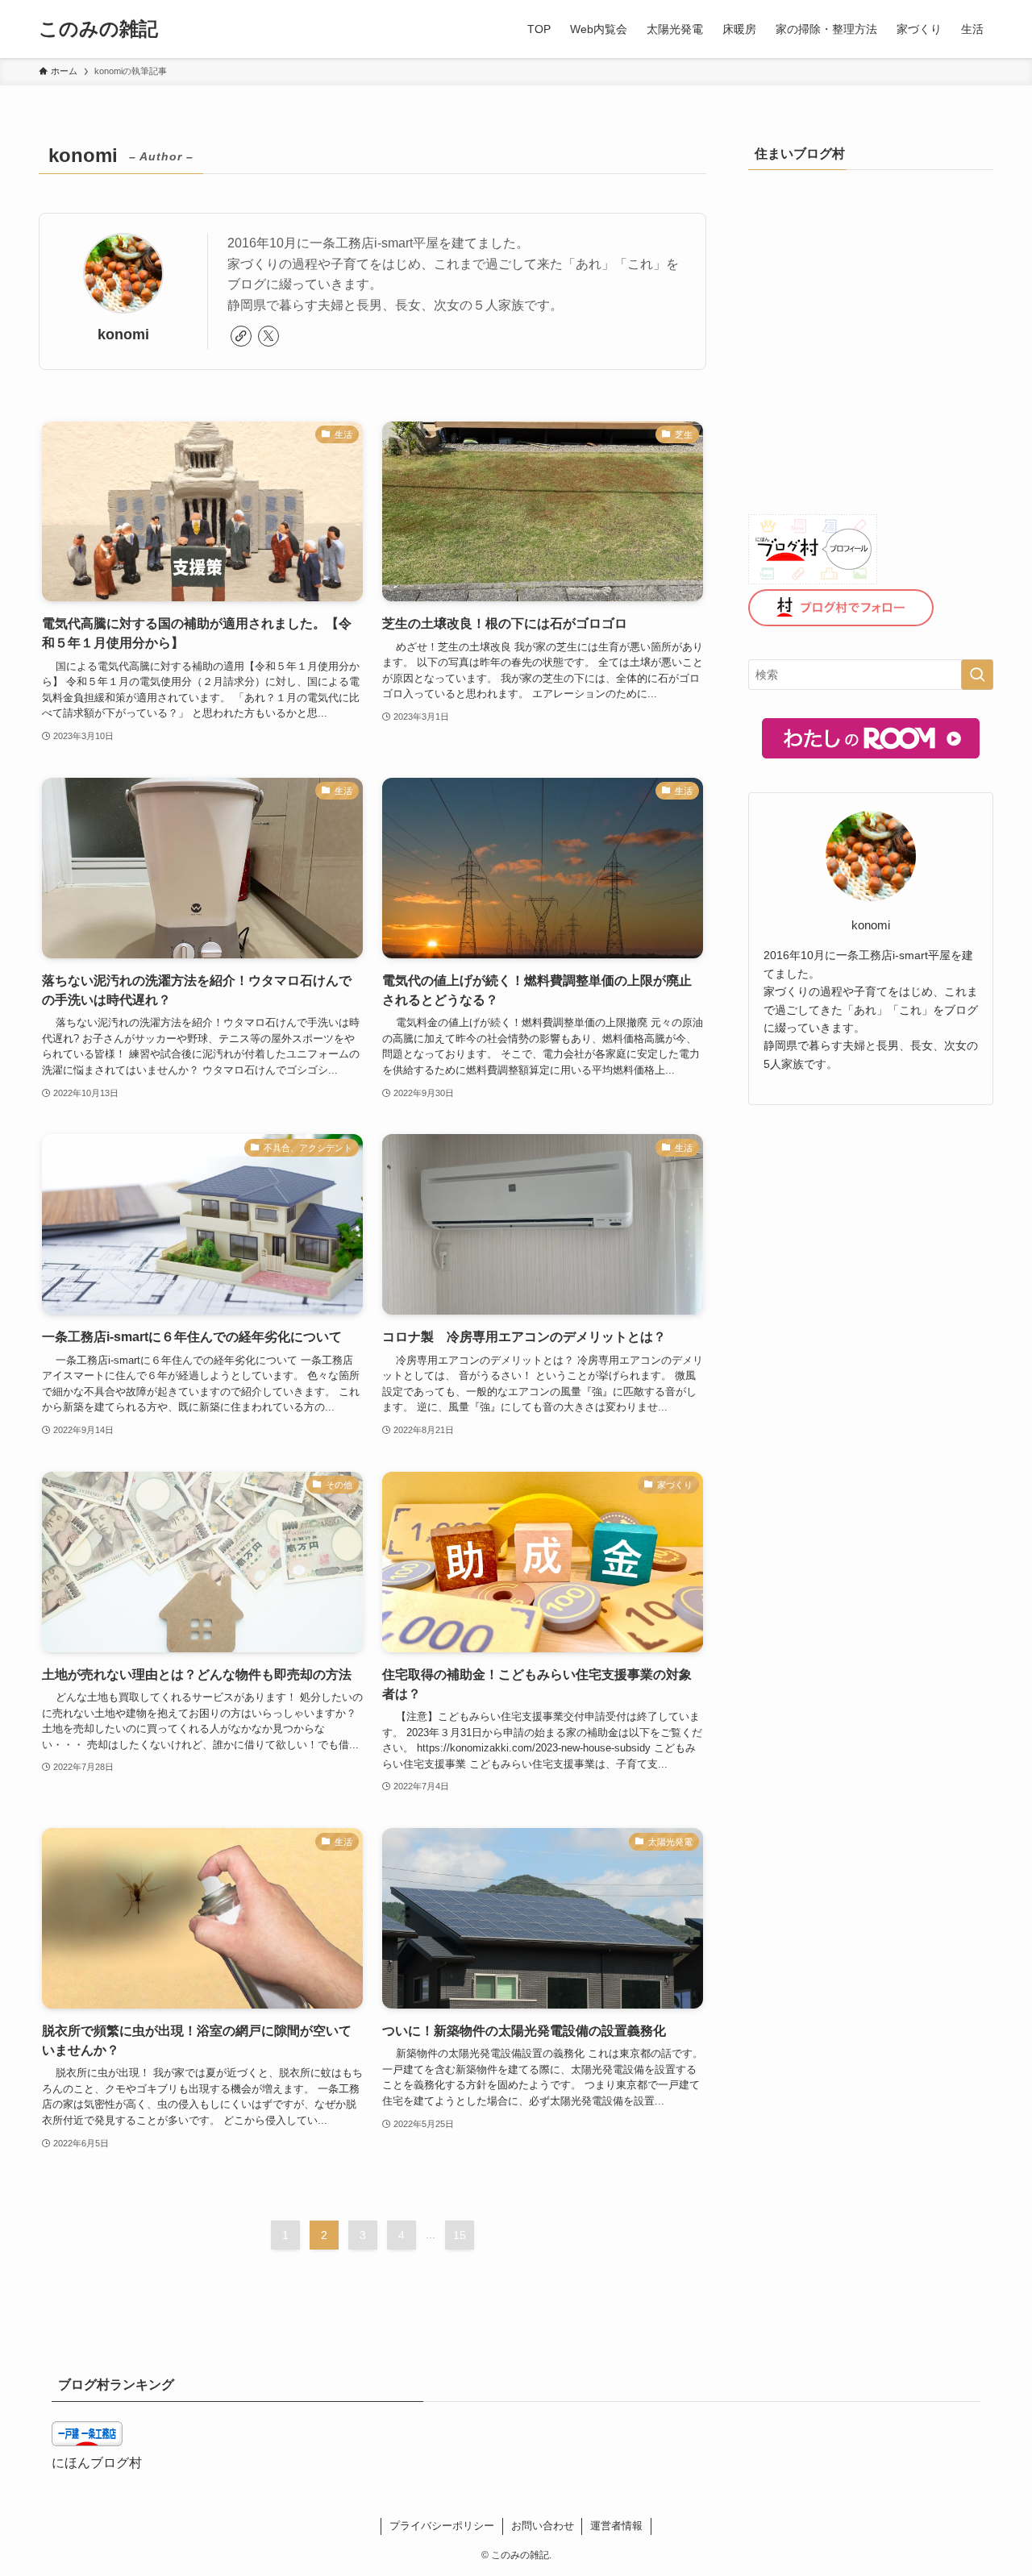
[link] (241, 336)
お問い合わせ (543, 2526)
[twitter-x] (268, 336)
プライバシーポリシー (442, 2526)
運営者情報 (616, 2526)
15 (460, 2235)
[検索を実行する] (977, 675)
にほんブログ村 (97, 2463)
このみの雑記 (98, 29)
